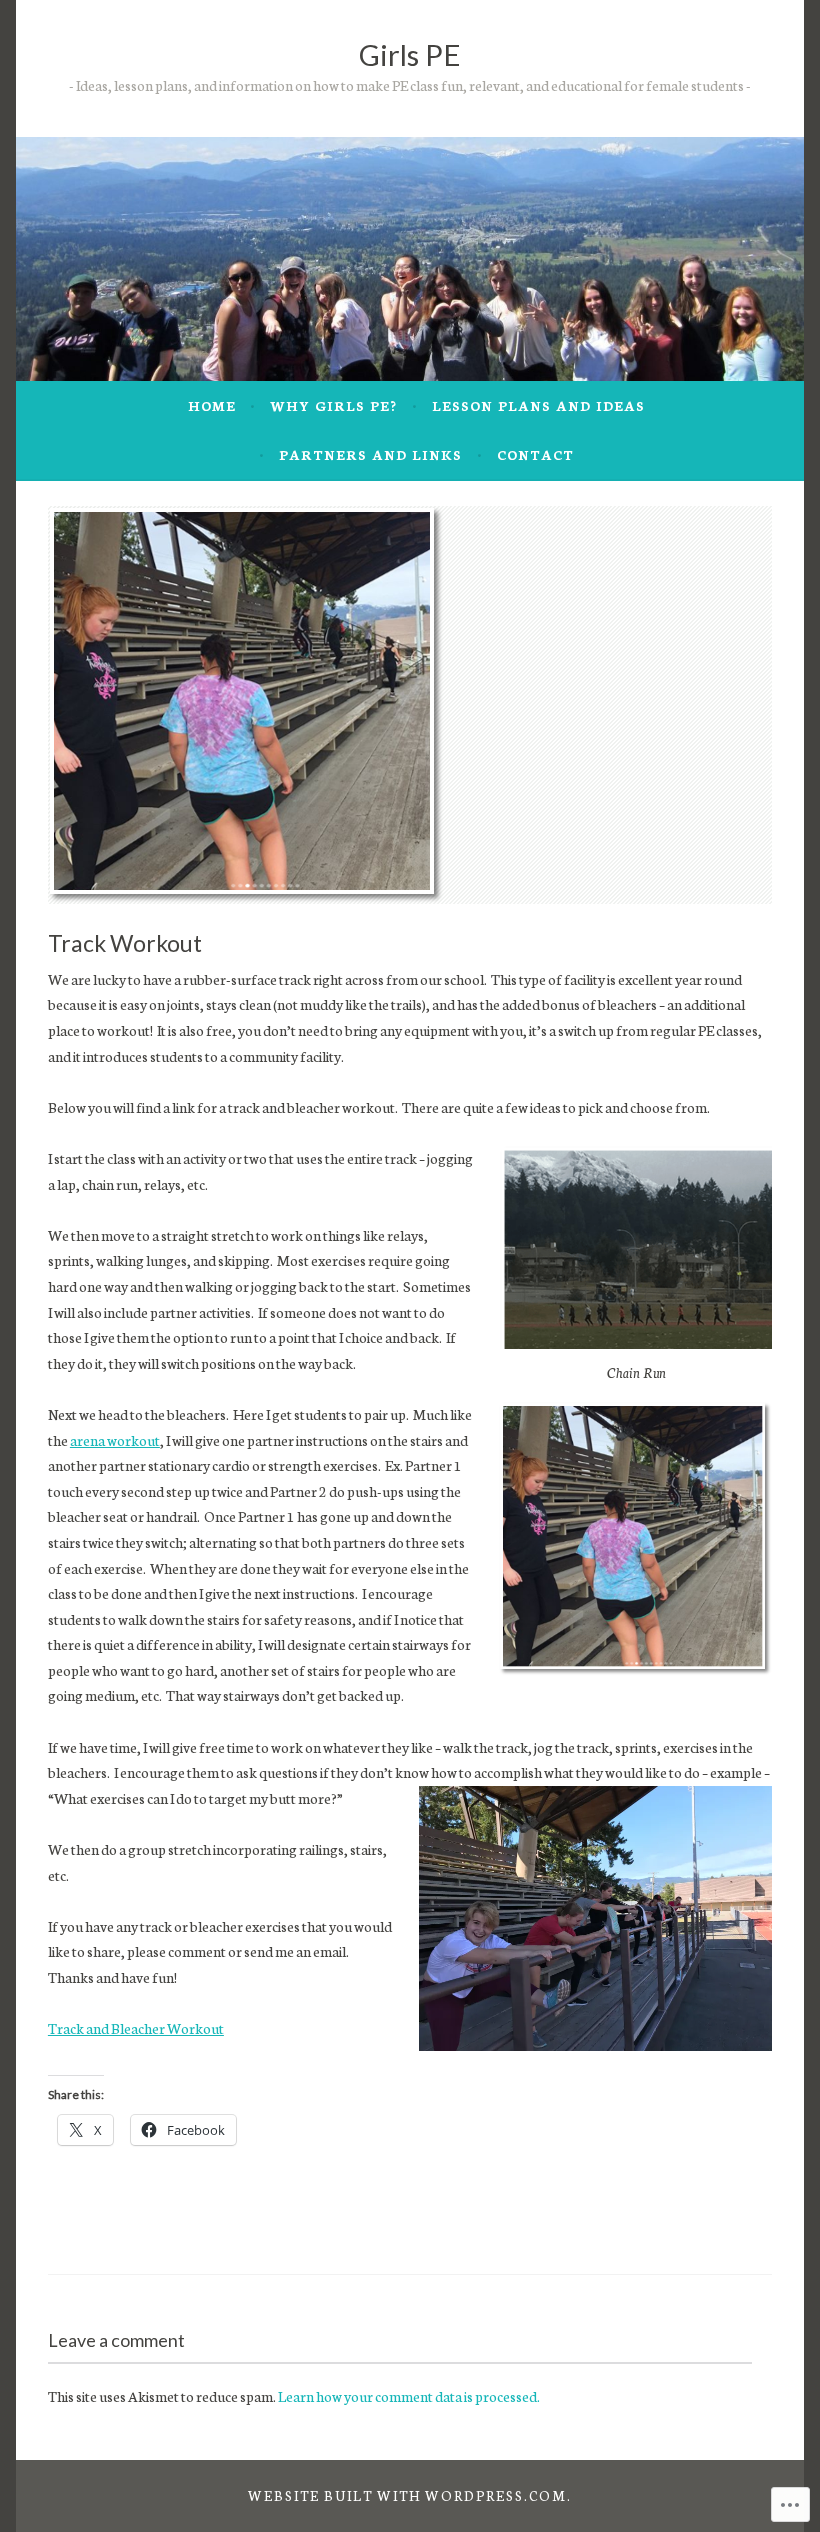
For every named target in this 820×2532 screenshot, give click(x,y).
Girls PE (410, 54)
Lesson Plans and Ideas (538, 405)
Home (212, 405)
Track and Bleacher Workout (136, 2028)
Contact (535, 454)
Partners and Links (370, 454)
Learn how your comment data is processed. (409, 2396)
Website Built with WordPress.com (407, 2495)
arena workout (115, 1440)
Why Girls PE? (333, 405)
